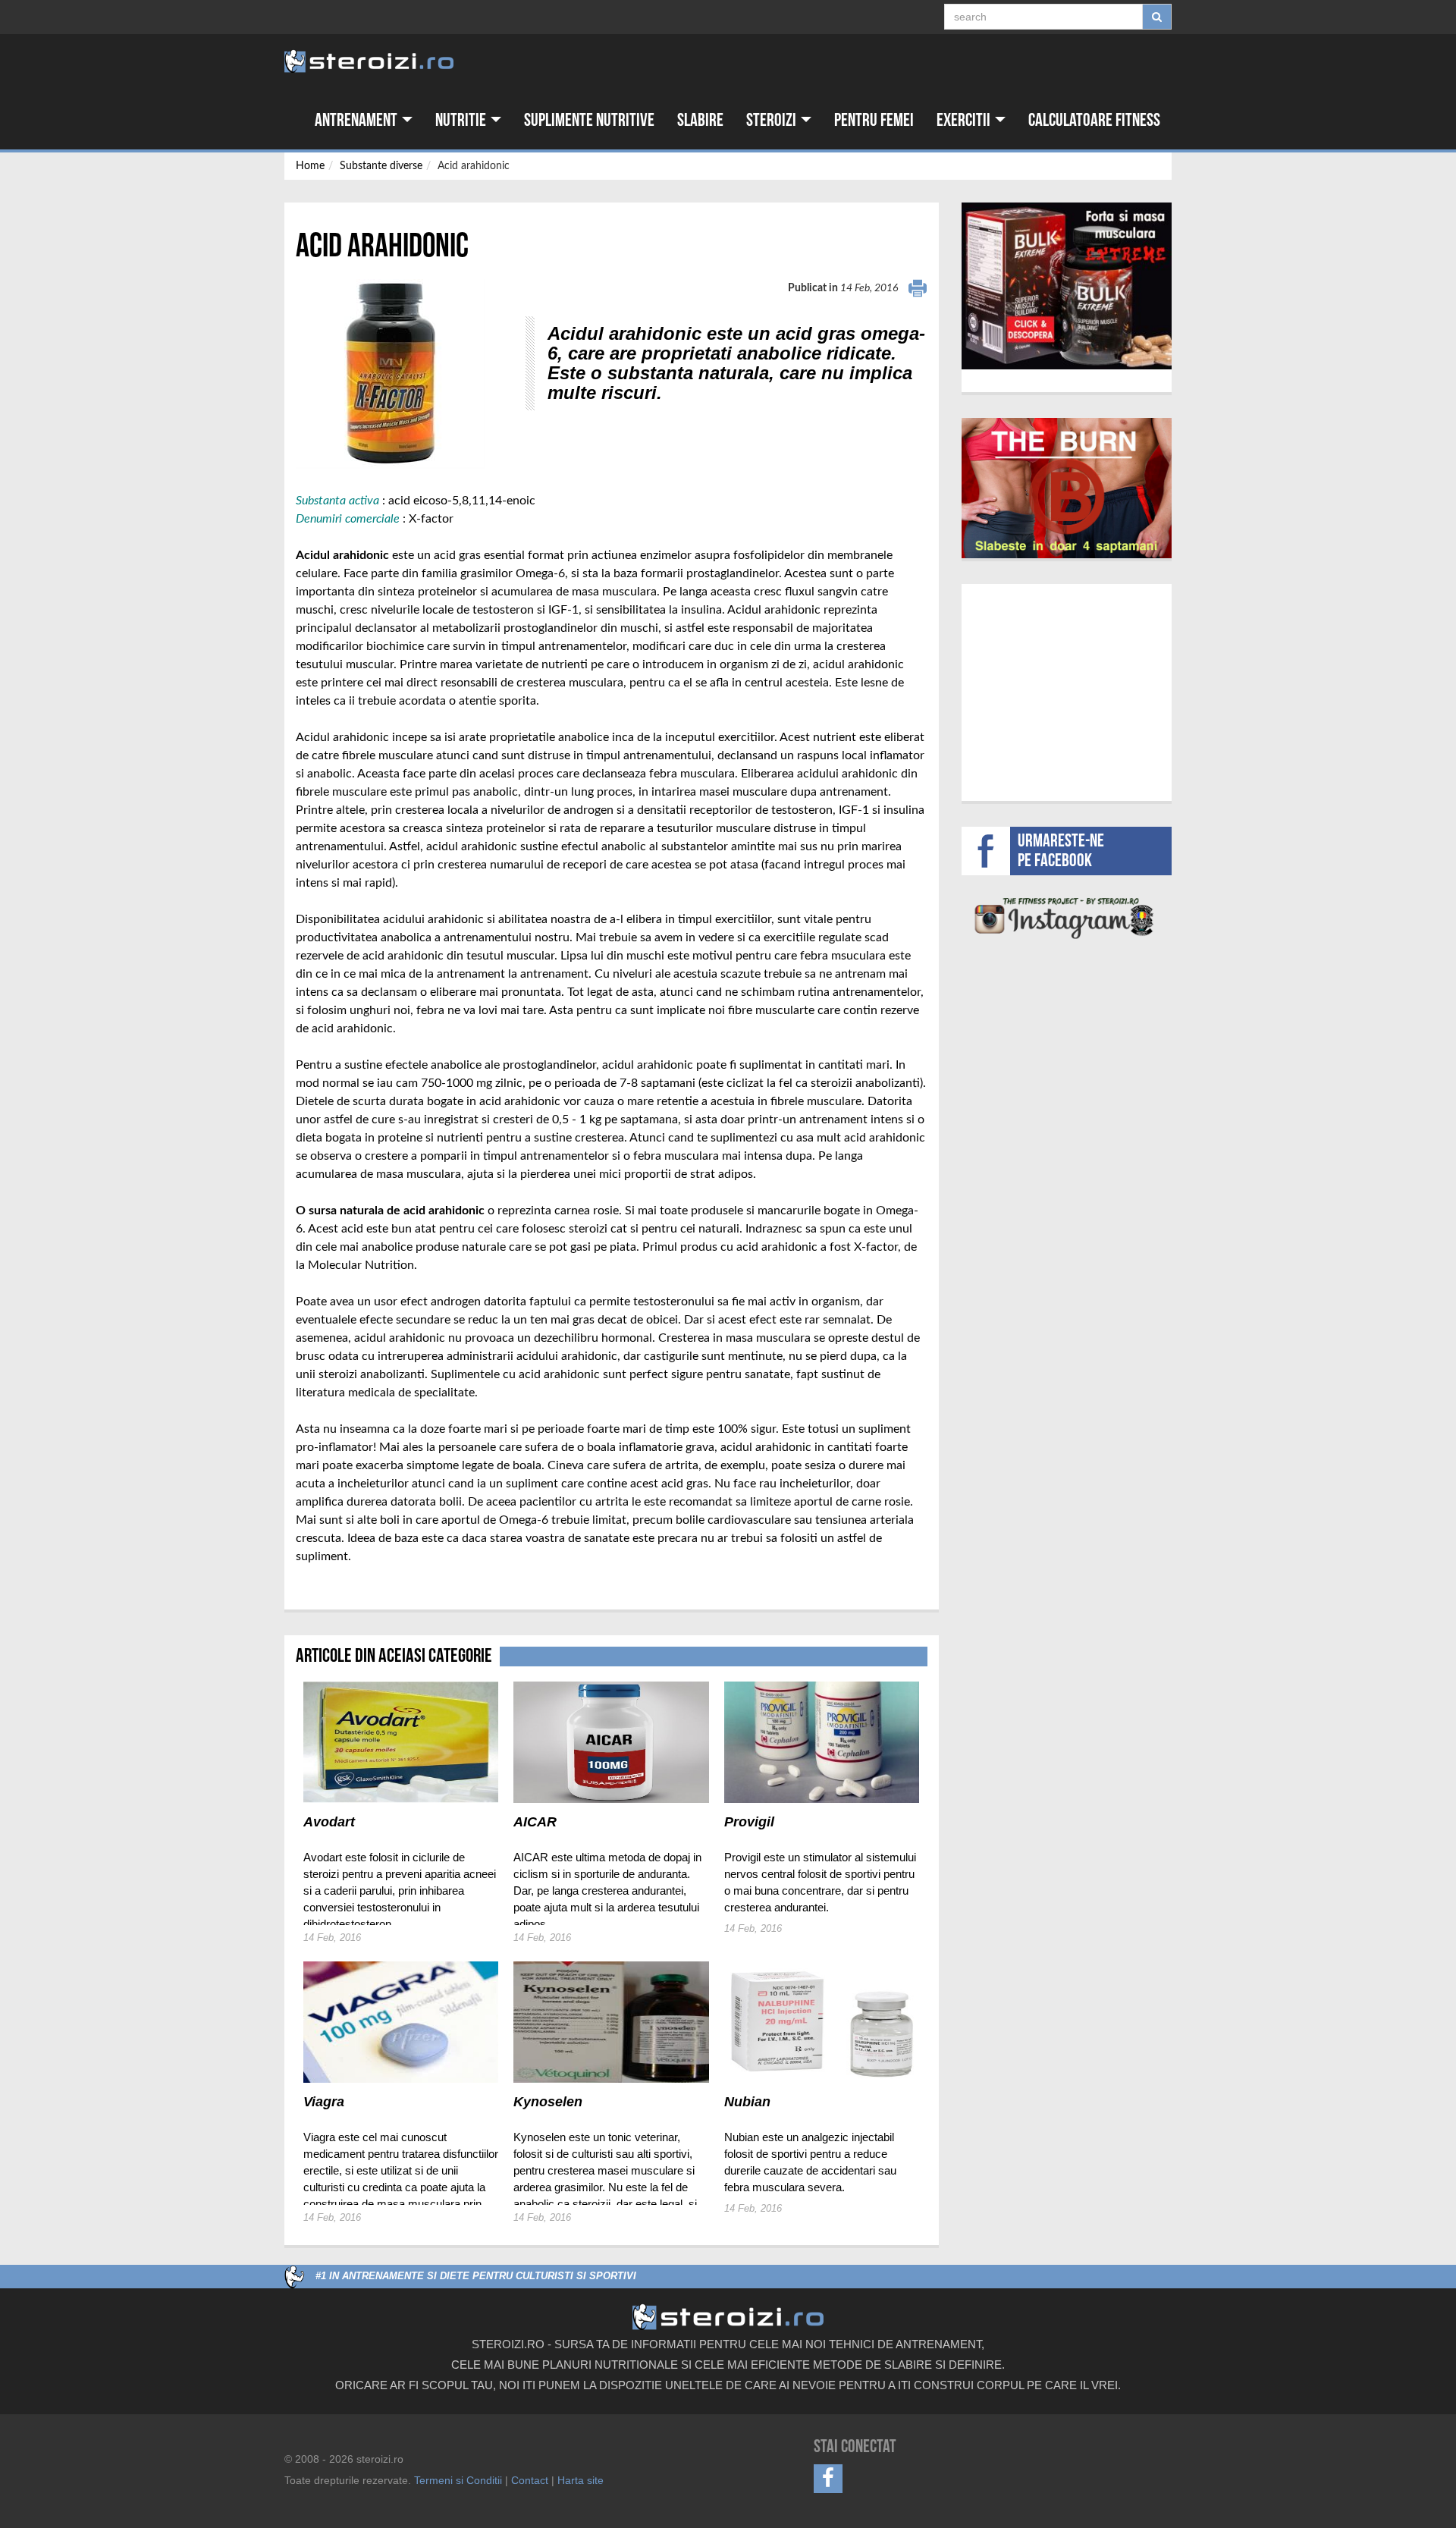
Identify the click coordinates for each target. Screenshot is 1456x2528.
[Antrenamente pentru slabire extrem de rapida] (1067, 488)
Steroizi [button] (773, 120)
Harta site (581, 2480)
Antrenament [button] (358, 120)
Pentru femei (874, 120)
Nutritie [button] (462, 120)
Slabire (700, 120)
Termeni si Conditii (458, 2480)
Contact (530, 2480)
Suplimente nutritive (589, 120)
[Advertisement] (1067, 690)
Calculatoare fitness (1094, 120)
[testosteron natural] (1067, 286)
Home (310, 166)
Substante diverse (381, 166)
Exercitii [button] (965, 120)
